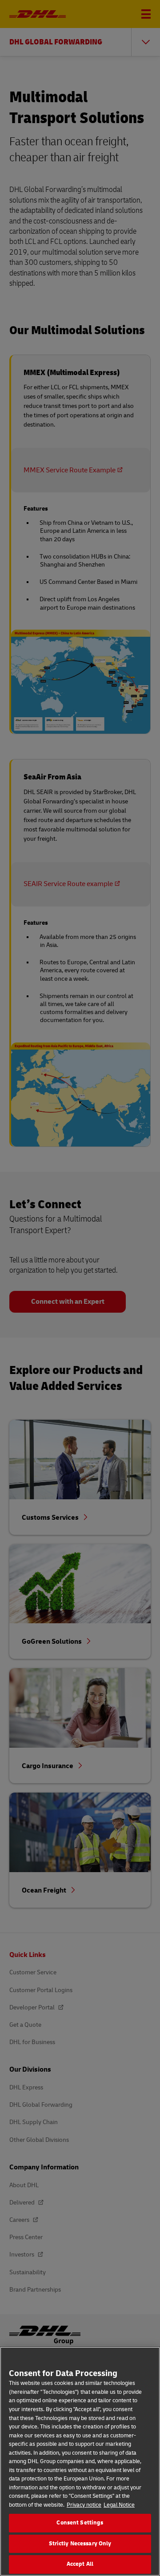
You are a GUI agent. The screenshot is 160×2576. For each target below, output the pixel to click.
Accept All (80, 2564)
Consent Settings (80, 2523)
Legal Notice (119, 2505)
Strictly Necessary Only (80, 2544)
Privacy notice (84, 2505)
